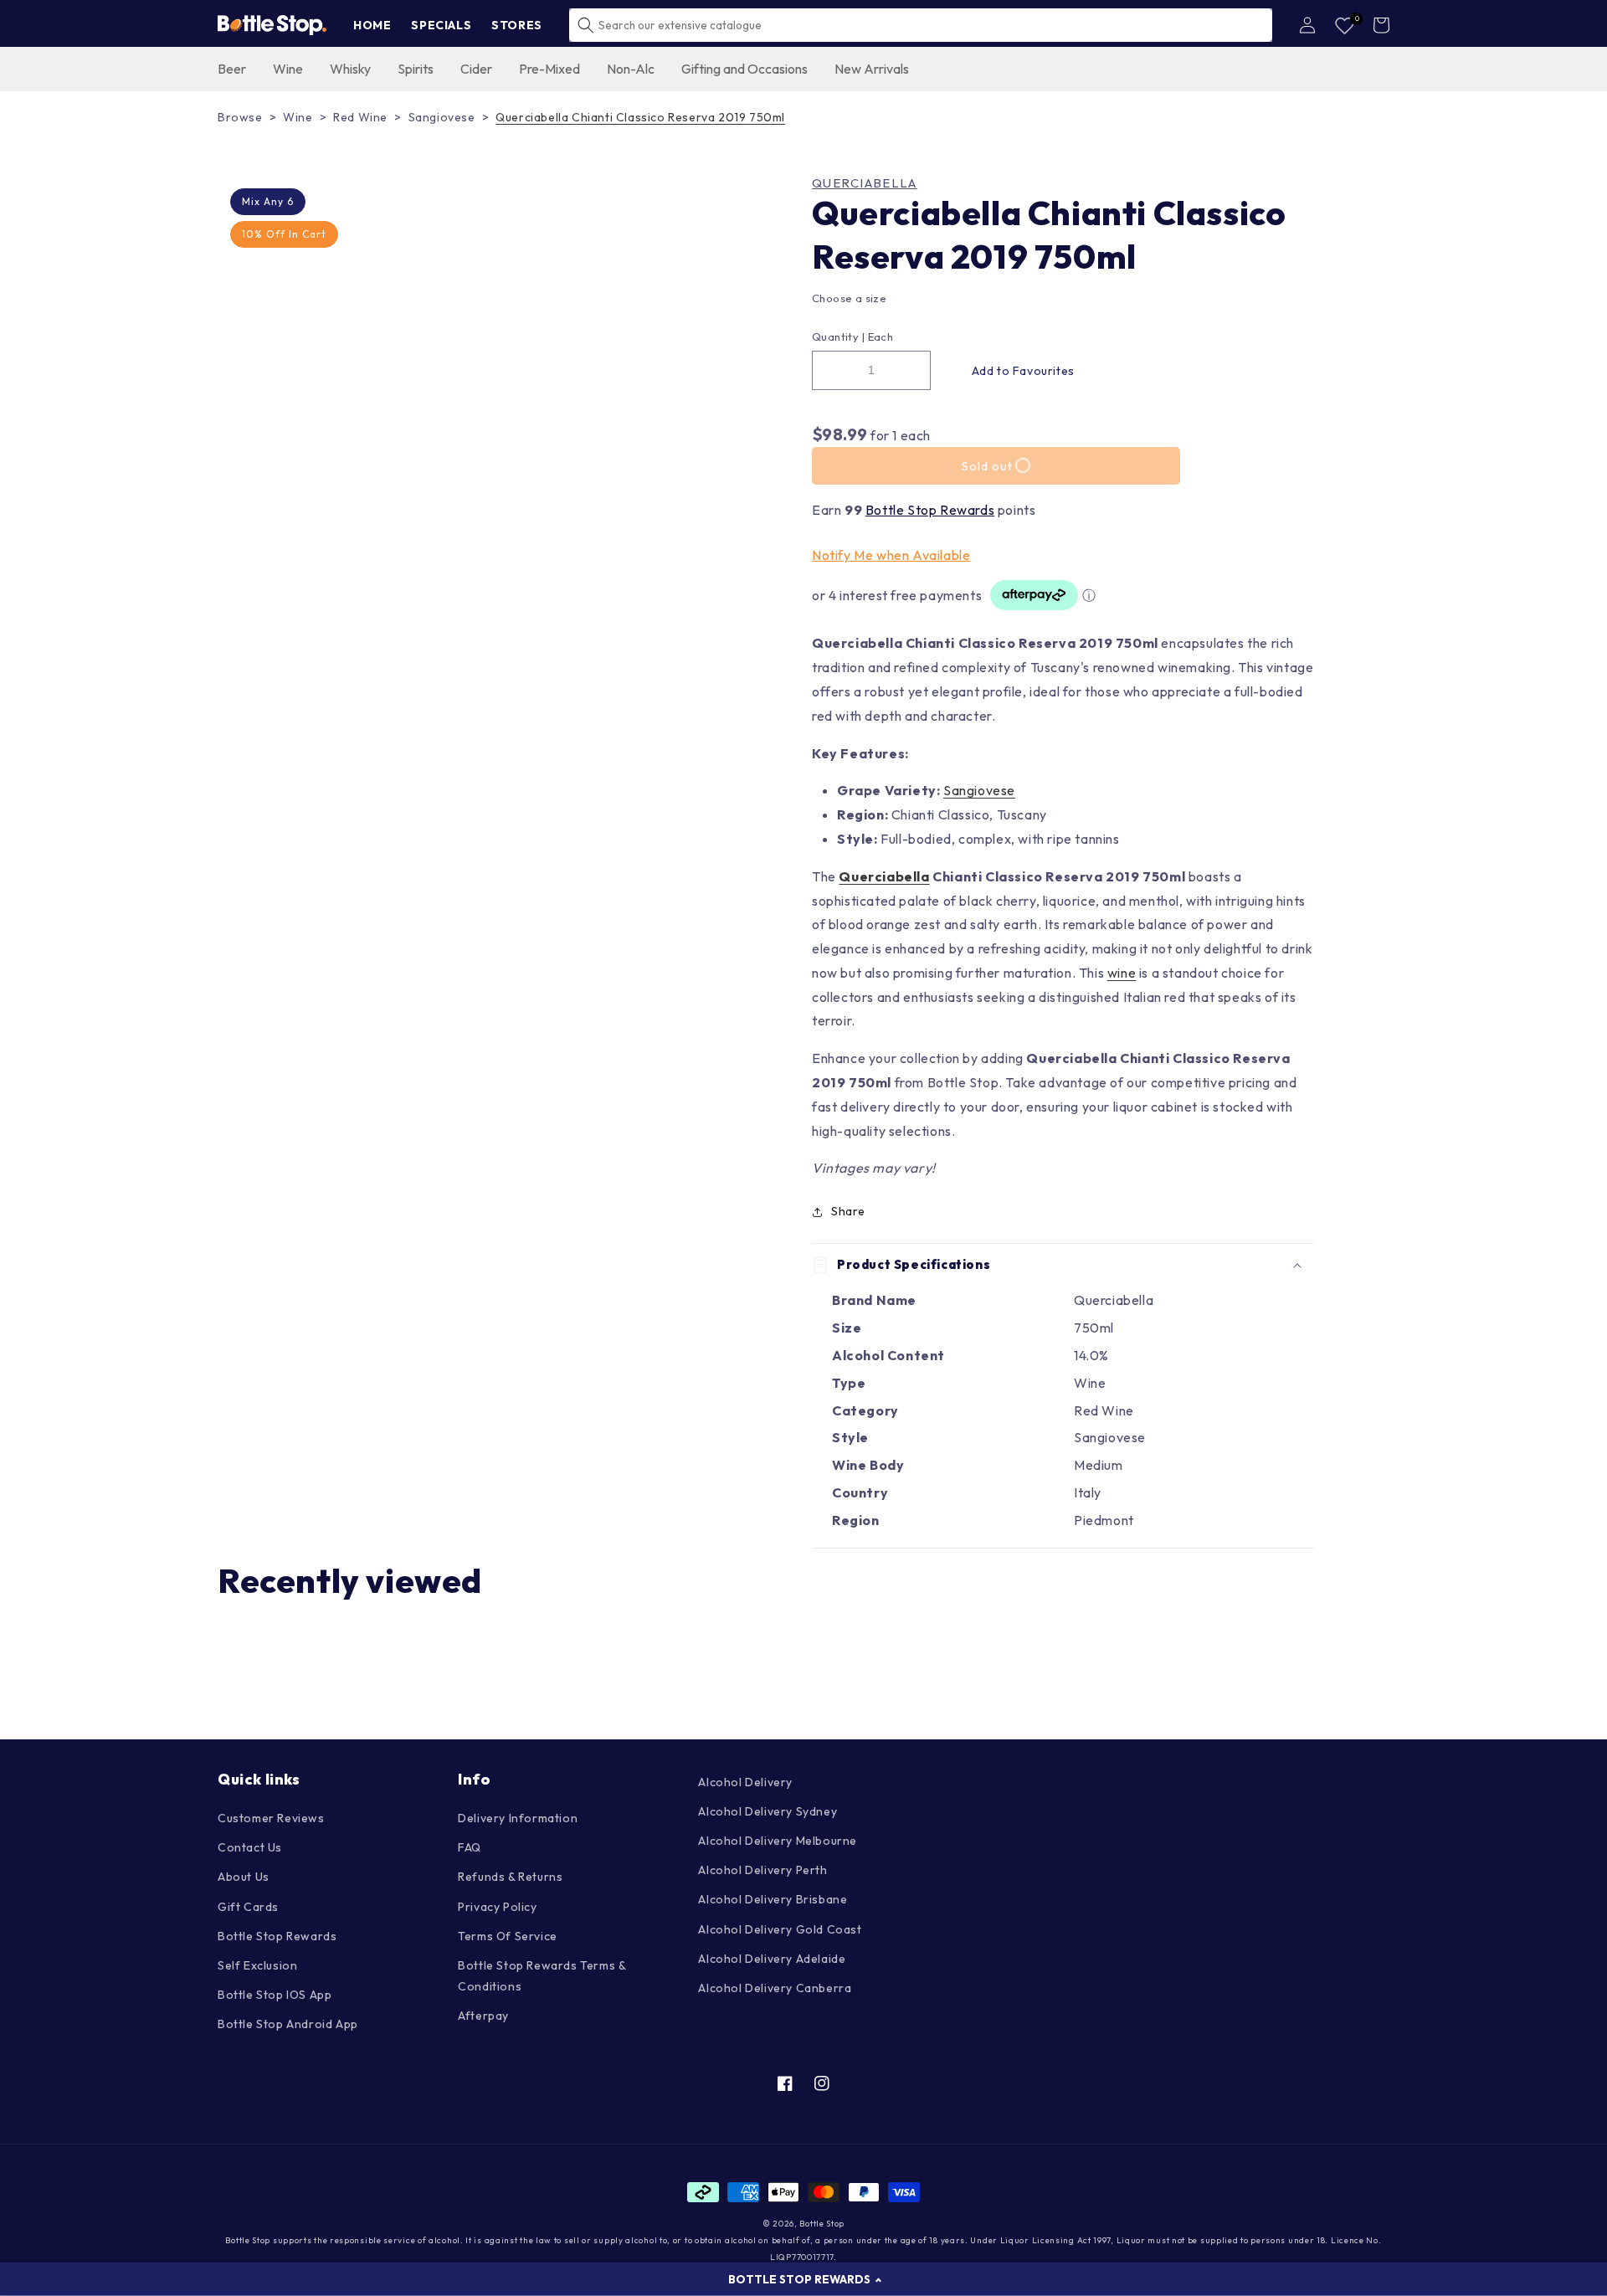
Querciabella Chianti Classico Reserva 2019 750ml (640, 117)
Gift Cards (248, 1907)
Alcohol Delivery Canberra (775, 1988)
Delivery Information (518, 1818)
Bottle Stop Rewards (930, 510)
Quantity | (838, 336)
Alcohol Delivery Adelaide (772, 1959)
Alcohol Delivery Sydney (768, 1811)
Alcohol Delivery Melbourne (778, 1841)
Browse (240, 117)
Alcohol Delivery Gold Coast (780, 1929)
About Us (244, 1877)
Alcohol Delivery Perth (762, 1870)
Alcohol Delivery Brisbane (773, 1899)
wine (1122, 973)
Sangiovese (442, 117)
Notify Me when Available (891, 555)
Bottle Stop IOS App (275, 1995)
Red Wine (360, 117)
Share (848, 1211)
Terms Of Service (508, 1936)
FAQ (470, 1847)
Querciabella (865, 183)
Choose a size (849, 298)
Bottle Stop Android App (288, 2024)
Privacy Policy (497, 1907)
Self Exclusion (257, 1965)
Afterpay (483, 2016)
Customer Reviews (271, 1818)
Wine (298, 117)
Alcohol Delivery (745, 1782)
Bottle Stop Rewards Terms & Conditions (542, 1976)
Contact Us (250, 1847)
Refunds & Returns (510, 1877)
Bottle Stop (822, 2224)
